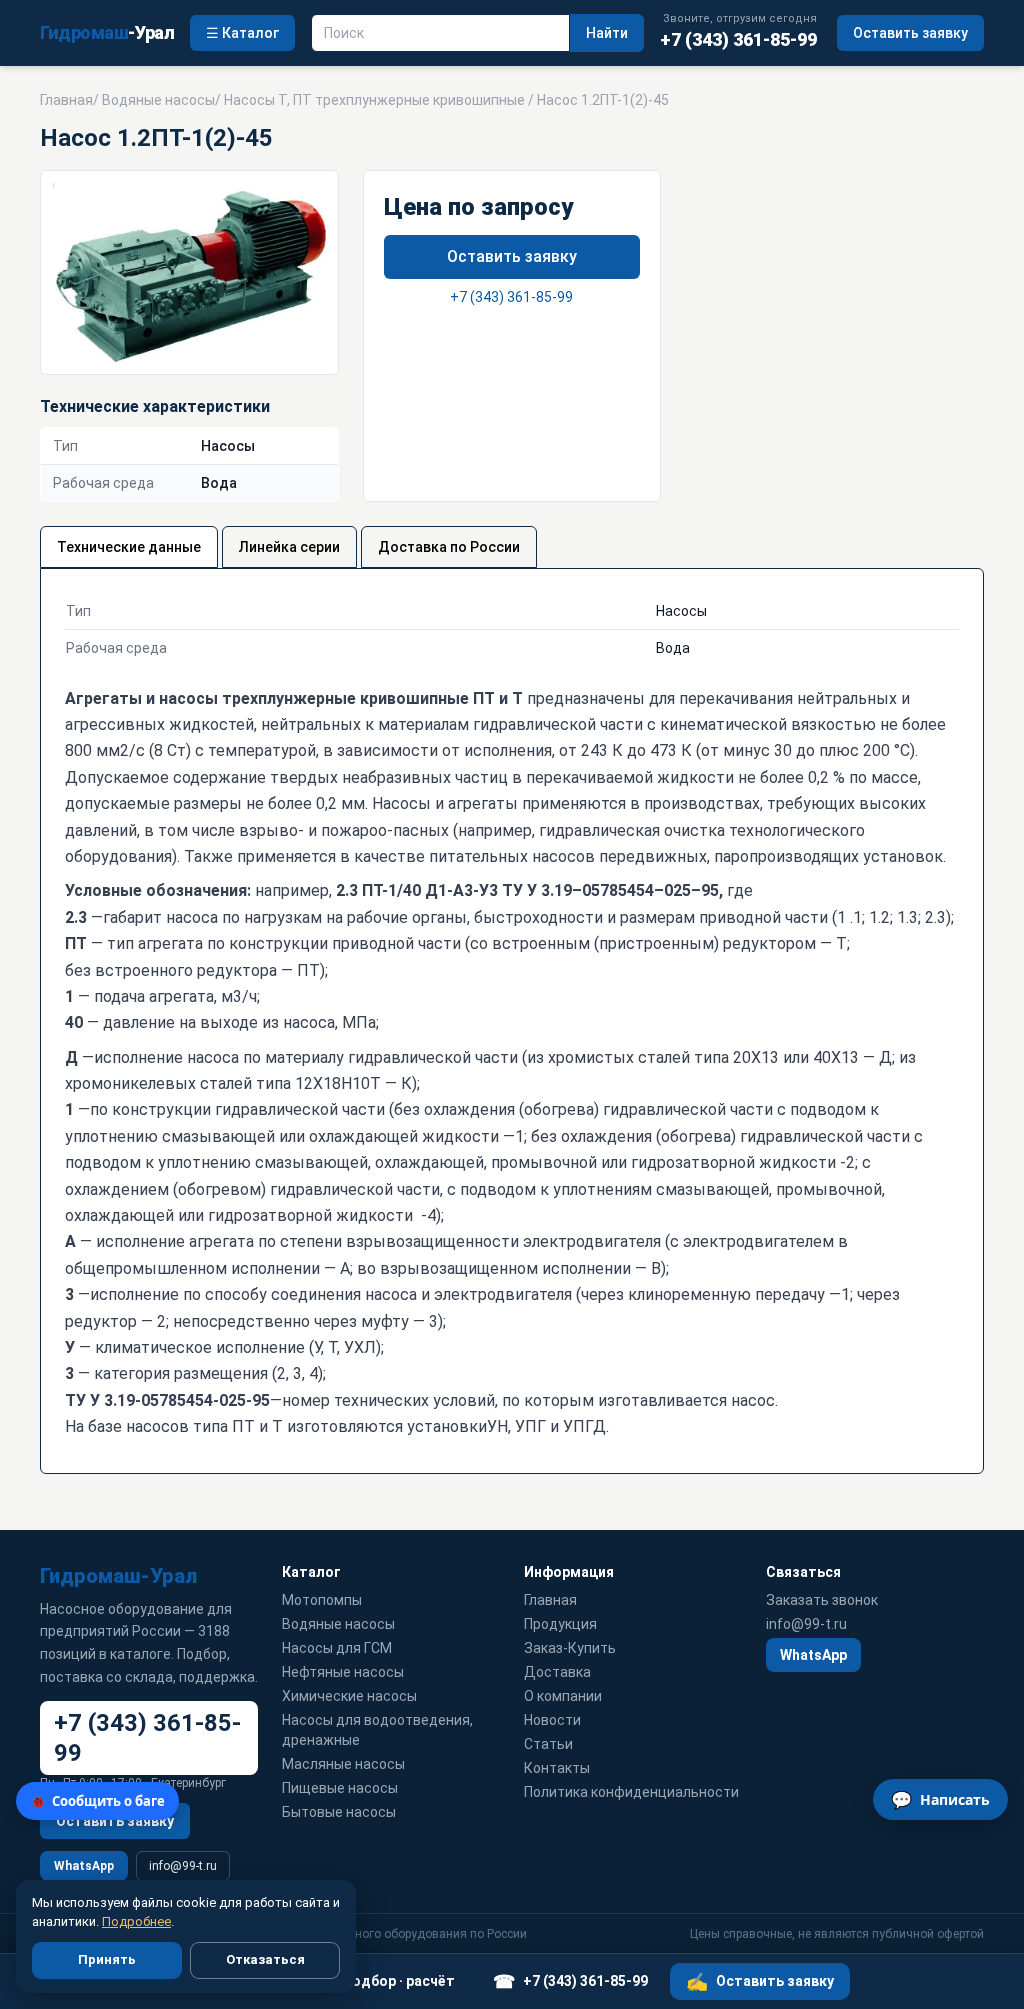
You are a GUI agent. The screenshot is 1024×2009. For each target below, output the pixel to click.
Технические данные (129, 547)
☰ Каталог (242, 33)
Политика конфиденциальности (631, 1792)
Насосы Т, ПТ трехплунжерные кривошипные (374, 100)
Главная (66, 100)
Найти (607, 33)
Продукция (560, 1624)
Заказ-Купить (570, 1648)
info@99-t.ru (183, 1866)
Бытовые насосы (339, 1812)
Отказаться (265, 1959)
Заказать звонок (822, 1600)
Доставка (557, 1672)
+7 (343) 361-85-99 (511, 297)
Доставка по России (449, 547)
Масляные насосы (343, 1764)
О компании (563, 1696)
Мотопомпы (322, 1600)
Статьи (548, 1744)
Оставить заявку (910, 33)
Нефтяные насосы (343, 1672)
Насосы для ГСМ (337, 1648)
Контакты (557, 1768)
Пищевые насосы (340, 1788)
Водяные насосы (158, 100)
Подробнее (136, 1921)
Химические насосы (349, 1696)
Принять (107, 1959)
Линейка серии (289, 547)
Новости (552, 1720)
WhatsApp (84, 1866)
